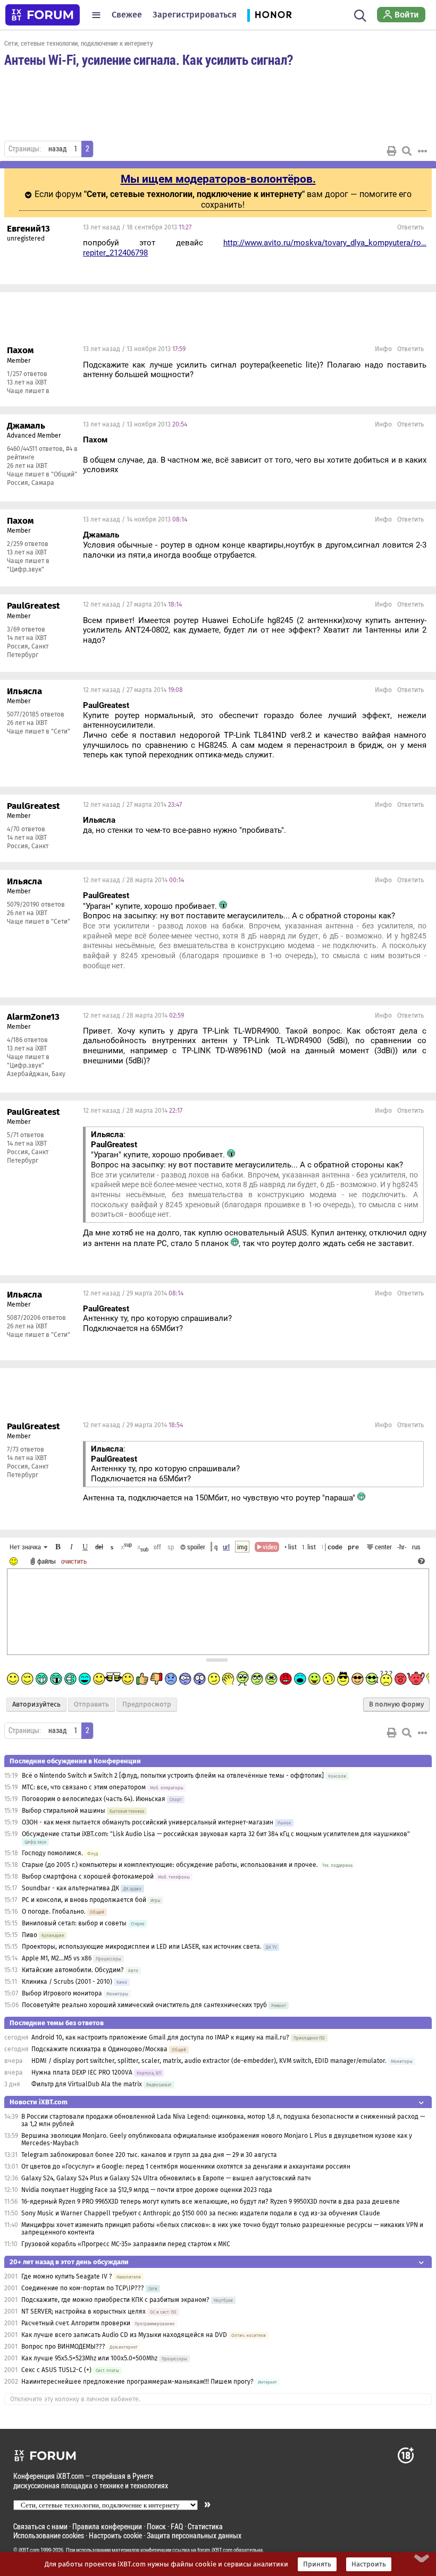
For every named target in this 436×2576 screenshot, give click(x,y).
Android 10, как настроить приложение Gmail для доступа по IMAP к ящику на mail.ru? (160, 2037)
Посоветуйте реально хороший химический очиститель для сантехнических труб (144, 2005)
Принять (317, 2564)
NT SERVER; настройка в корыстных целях (83, 2311)
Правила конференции (107, 2526)
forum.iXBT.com (215, 2550)
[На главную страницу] (43, 15)
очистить (74, 1561)
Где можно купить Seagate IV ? (67, 2276)
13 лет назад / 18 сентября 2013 (137, 227)
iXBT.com (29, 2550)
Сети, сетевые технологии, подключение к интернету (79, 43)
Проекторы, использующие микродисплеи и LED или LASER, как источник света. (142, 1947)
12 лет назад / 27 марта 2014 (132, 604)
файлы (47, 1561)
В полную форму (396, 1704)
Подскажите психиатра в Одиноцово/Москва (99, 2049)
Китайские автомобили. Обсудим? (73, 1970)
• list (291, 1547)
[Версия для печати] (392, 151)
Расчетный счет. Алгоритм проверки (76, 2323)
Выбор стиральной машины (64, 1811)
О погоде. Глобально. (54, 1912)
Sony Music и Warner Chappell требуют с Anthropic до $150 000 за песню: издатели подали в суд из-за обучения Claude (201, 2213)
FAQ (177, 2526)
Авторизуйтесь (36, 1704)
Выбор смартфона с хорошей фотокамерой (88, 1876)
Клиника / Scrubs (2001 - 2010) (67, 1982)
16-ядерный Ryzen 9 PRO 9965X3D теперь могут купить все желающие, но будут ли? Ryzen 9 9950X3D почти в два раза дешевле (211, 2202)
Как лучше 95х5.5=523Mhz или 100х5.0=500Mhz (89, 2358)
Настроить (369, 2564)
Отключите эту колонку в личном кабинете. (75, 2399)
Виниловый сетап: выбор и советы (74, 1923)
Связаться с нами (40, 2526)
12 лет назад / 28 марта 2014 (133, 880)
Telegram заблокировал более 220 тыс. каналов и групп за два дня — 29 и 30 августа (149, 2155)
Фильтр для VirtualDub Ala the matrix (87, 2084)
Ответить (410, 227)
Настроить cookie (115, 2535)
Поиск (156, 2526)
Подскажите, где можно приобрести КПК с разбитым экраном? (115, 2300)
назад (57, 149)
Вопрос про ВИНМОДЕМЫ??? (64, 2347)
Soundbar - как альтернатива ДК (70, 1888)
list (309, 1547)
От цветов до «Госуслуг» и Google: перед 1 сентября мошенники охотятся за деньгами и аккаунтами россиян (186, 2166)
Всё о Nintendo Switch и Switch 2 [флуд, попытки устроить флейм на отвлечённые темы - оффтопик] (173, 1776)
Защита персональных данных (194, 2535)
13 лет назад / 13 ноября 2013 (134, 349)
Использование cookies (49, 2535)
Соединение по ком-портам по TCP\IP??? (83, 2288)
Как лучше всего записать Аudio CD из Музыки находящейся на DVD (124, 2335)
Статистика (205, 2526)
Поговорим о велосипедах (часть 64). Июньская (94, 1799)
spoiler (195, 1547)
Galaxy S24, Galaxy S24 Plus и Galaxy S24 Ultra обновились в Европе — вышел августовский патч (166, 2178)
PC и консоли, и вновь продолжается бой (84, 1900)
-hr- (402, 1547)
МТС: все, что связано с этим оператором (84, 1787)
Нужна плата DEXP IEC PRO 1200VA (82, 2072)
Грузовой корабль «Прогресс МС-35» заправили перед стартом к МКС (126, 2244)
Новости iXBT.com (39, 2102)
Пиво (30, 1935)
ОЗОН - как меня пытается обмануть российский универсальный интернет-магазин (148, 1822)
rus (416, 1547)
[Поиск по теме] (407, 151)
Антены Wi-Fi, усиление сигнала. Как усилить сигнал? (149, 59)
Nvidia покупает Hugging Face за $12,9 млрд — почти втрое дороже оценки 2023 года (147, 2190)
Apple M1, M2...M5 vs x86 (57, 1958)
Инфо (383, 349)
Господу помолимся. (52, 1853)
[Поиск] (360, 15)
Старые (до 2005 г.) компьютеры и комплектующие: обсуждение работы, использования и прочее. (170, 1865)
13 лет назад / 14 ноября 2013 (135, 519)
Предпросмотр (147, 1704)
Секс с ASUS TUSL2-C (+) (56, 2370)
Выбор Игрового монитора (63, 1993)
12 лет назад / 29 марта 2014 (133, 1293)
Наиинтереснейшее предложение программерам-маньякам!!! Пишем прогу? (137, 2382)
